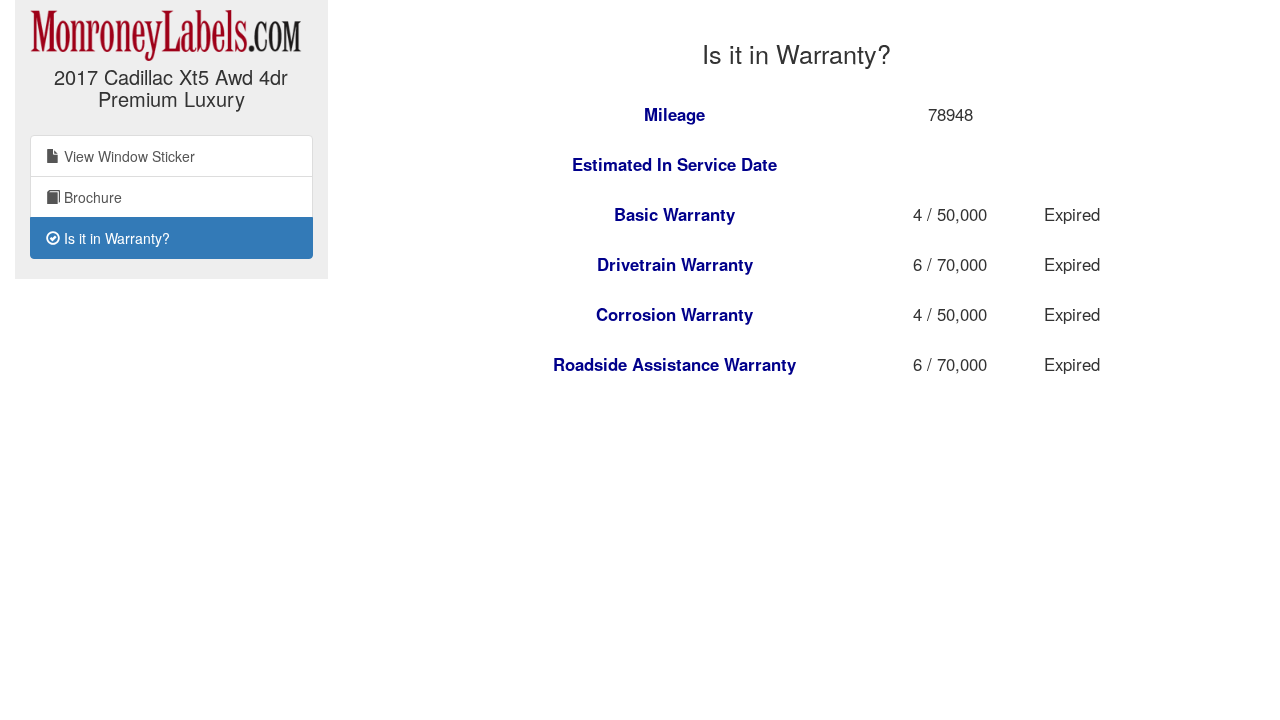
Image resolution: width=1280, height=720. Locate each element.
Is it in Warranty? (115, 238)
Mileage (674, 114)
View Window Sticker (127, 156)
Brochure (91, 197)
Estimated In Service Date (674, 164)
